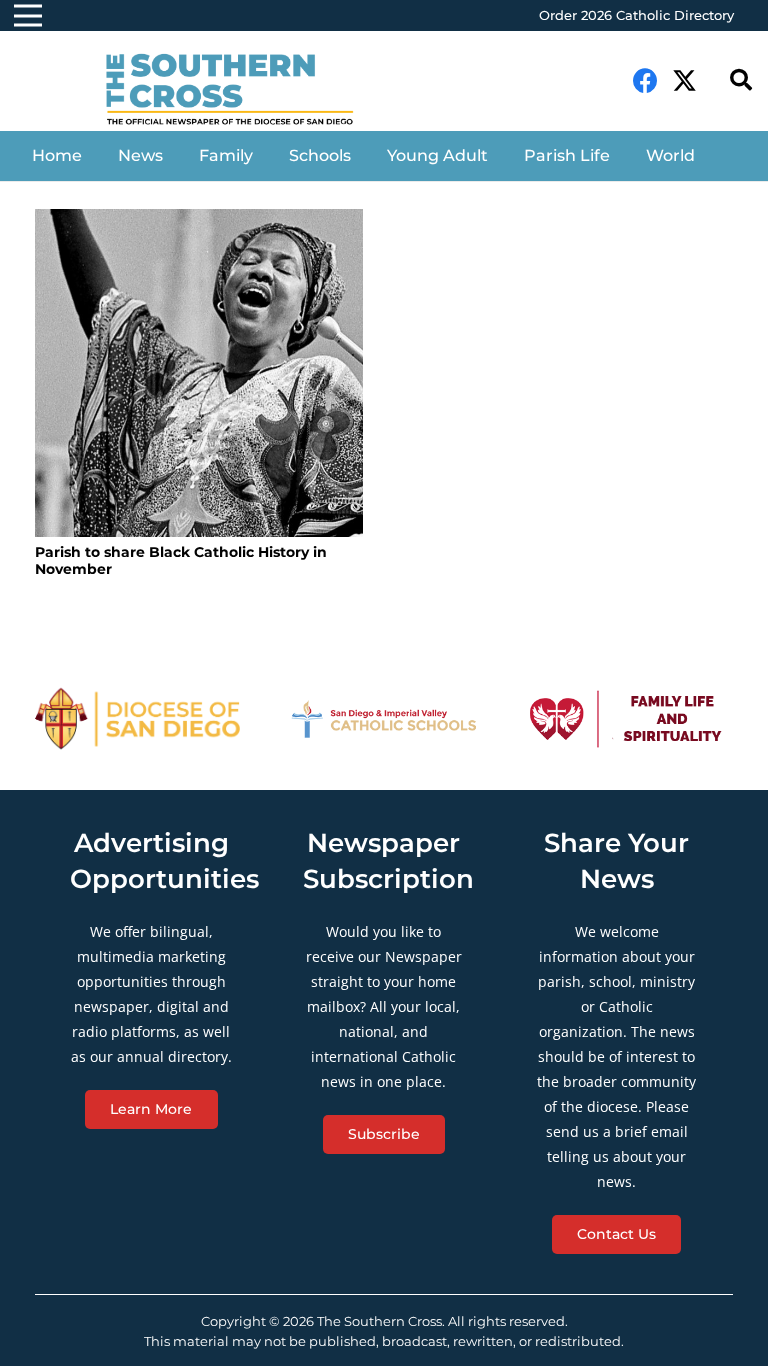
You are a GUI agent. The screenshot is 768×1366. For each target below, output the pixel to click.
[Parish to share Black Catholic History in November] (199, 373)
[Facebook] (645, 80)
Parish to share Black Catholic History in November (181, 560)
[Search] (741, 80)
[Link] (243, 91)
